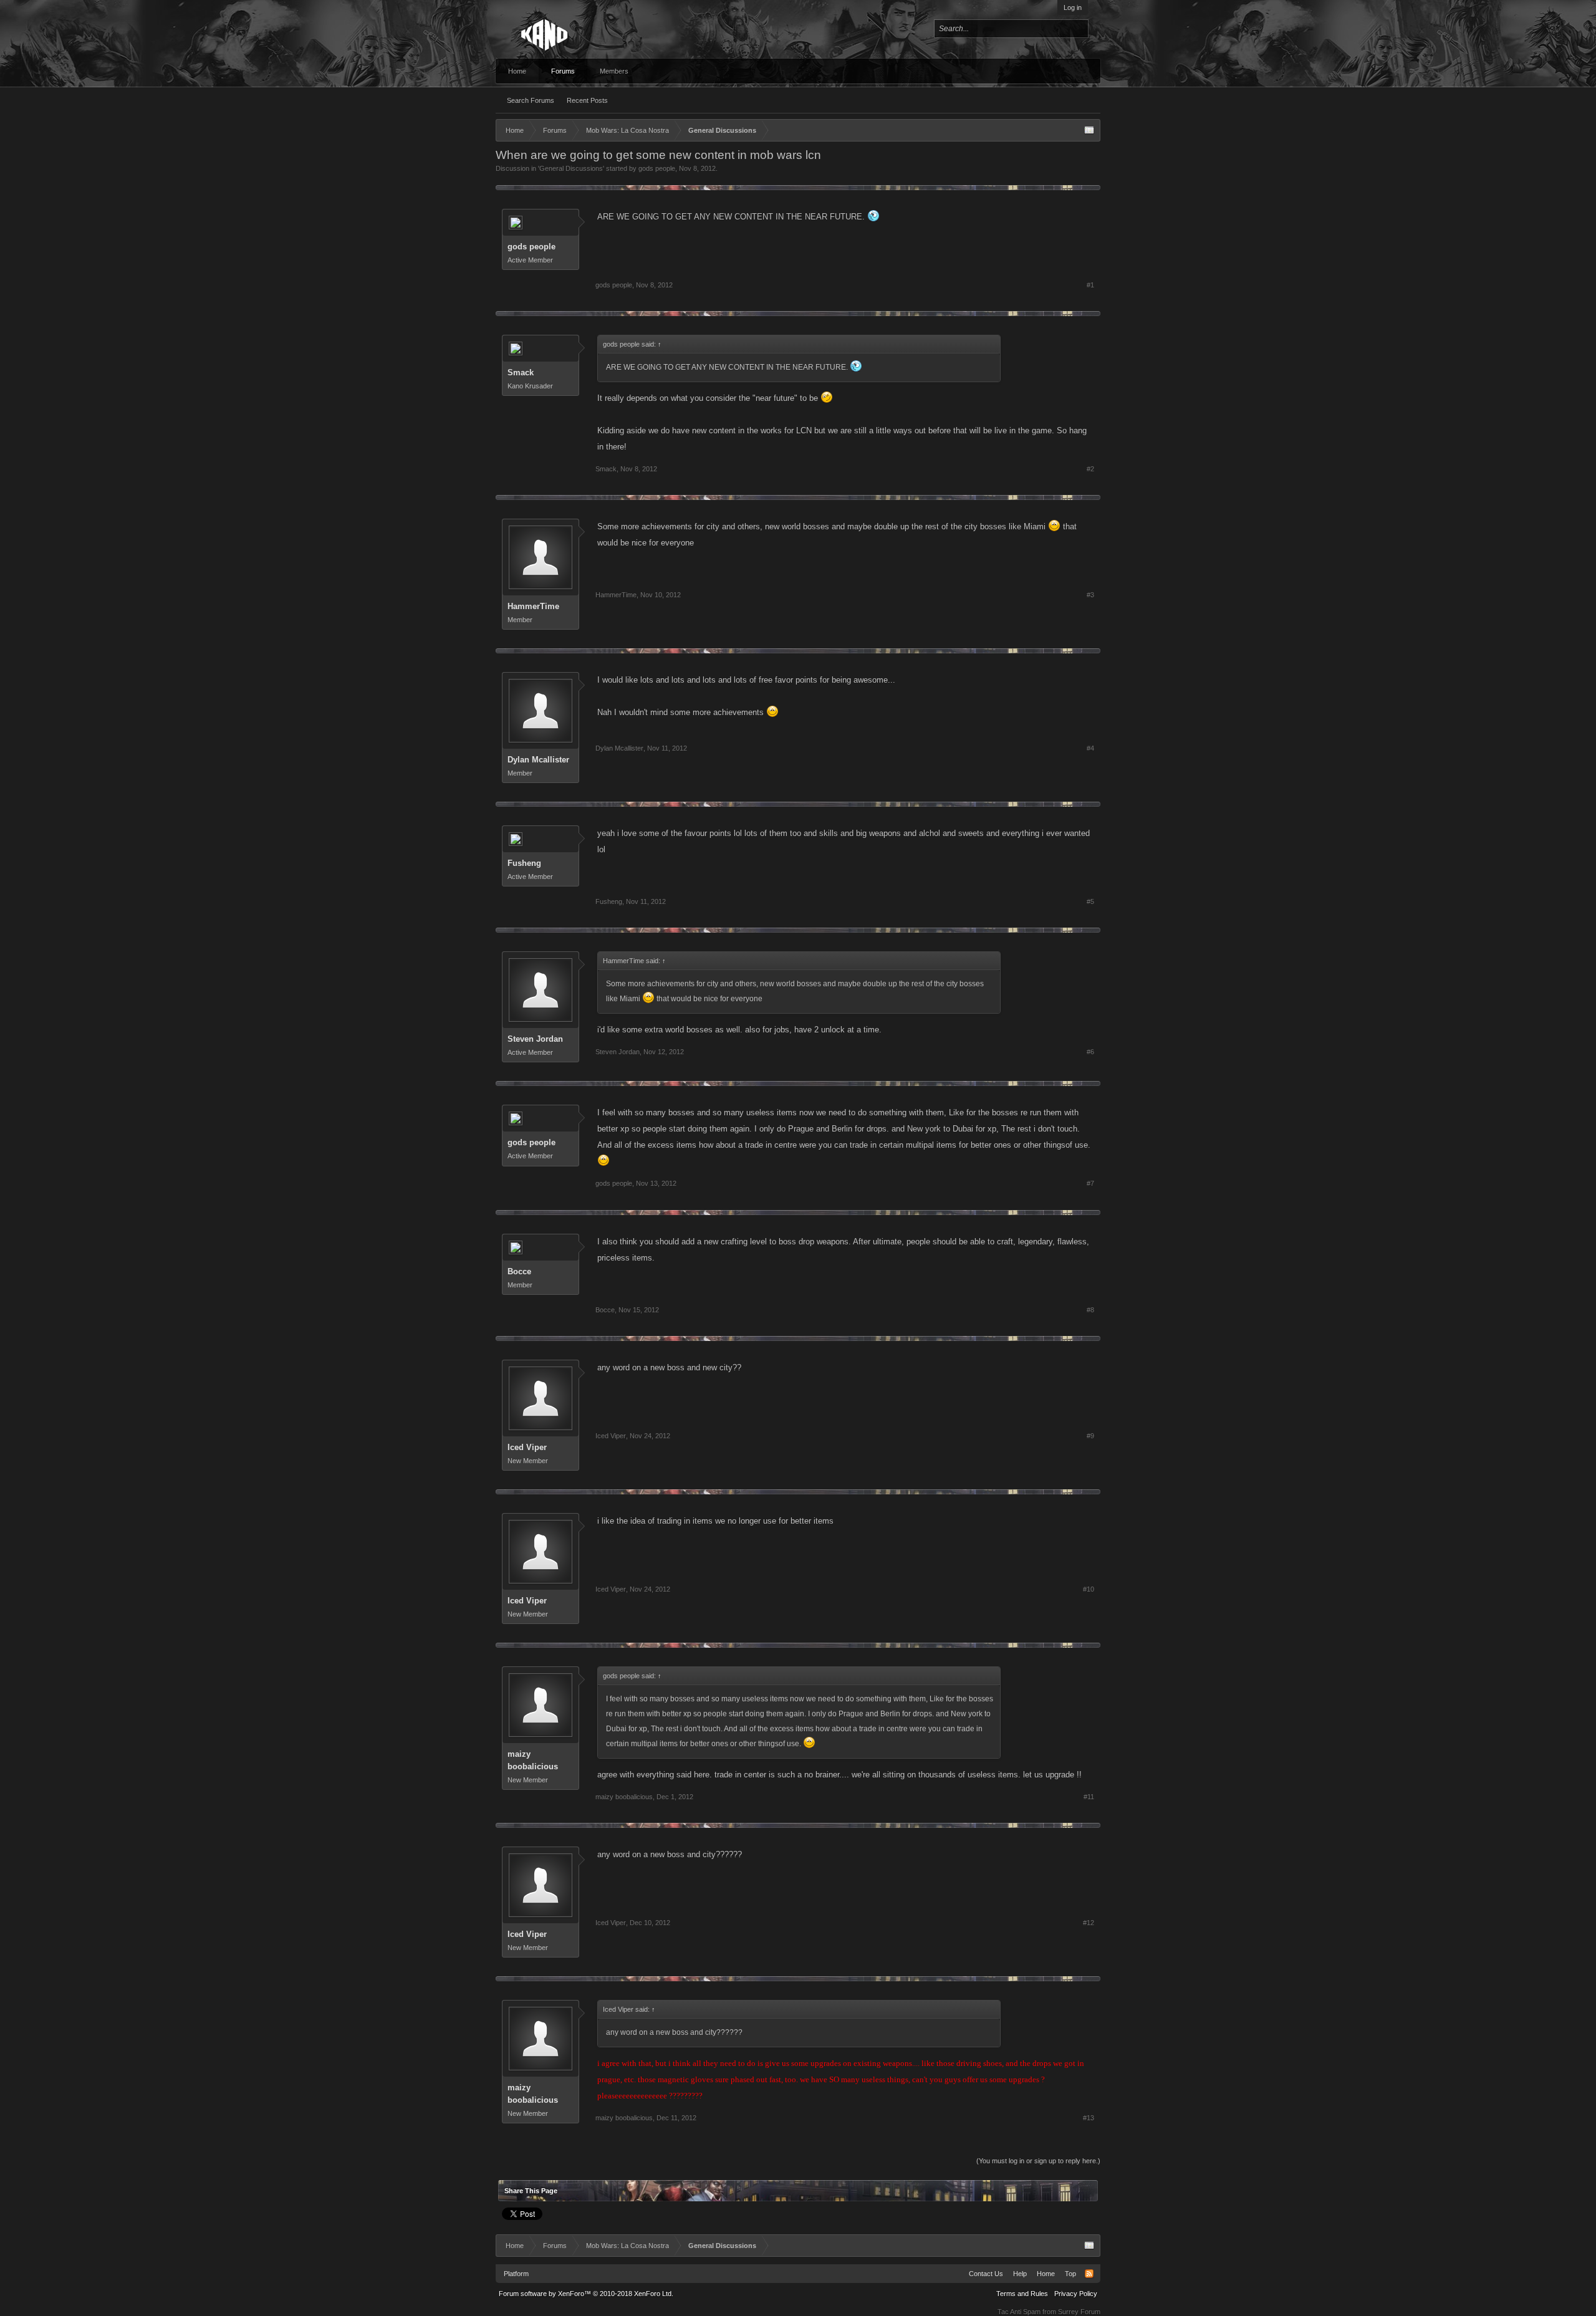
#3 (1090, 595)
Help (1020, 2274)
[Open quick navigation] (1089, 130)
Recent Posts (587, 100)
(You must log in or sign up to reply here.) (1038, 2161)
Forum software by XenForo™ (586, 2294)
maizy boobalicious (533, 1760)
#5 (1090, 901)
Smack (521, 372)
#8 (1090, 1310)
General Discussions (571, 168)
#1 (1090, 285)
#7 (1090, 1183)
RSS (1089, 2274)
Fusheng (524, 863)
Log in (1073, 7)
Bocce (519, 1271)
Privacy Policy (1076, 2294)
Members (614, 71)
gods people (657, 168)
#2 (1090, 469)
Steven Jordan (535, 1039)
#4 (1090, 748)
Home (517, 71)
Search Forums (531, 100)
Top (1070, 2274)
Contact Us (986, 2274)
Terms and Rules (1022, 2294)
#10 (1089, 1589)
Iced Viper (527, 1447)
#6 (1090, 1052)
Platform (516, 2274)
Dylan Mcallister (538, 760)
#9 (1090, 1436)
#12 (1089, 1923)
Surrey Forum (1079, 2312)
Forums (563, 71)
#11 (1089, 1797)
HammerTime (533, 606)
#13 (1089, 2118)
